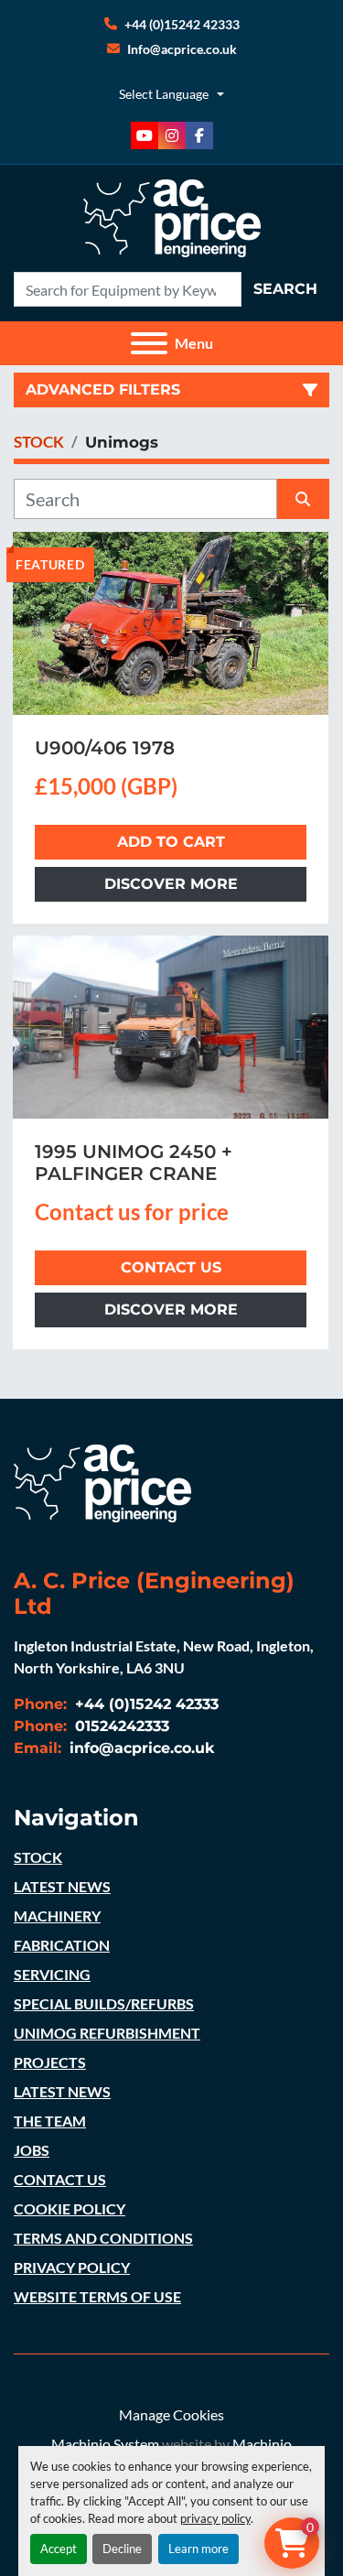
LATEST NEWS (62, 1886)
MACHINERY (57, 1916)
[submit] (304, 499)
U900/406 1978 (105, 748)
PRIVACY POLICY (72, 2267)
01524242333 (120, 1726)
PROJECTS (50, 2062)
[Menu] (149, 343)
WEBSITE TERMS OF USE (97, 2296)
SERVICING (52, 1974)
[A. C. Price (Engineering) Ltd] (102, 1481)
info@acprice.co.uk (140, 1748)
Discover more (171, 884)
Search (285, 289)
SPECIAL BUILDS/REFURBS (104, 2003)
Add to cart (171, 842)
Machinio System (105, 2444)
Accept (59, 2549)
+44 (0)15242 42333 (182, 24)
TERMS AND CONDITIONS (103, 2238)
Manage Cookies (171, 2414)
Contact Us (171, 1267)
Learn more (198, 2549)
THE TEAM (50, 2121)
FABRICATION (62, 1945)
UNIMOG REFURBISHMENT (107, 2033)
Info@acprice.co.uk (182, 49)
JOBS (32, 2150)
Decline (122, 2549)
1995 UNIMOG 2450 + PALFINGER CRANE (134, 1163)
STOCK (38, 1857)
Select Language (164, 94)
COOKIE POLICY (70, 2208)
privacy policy (215, 2518)
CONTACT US (60, 2179)
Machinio (262, 2444)
